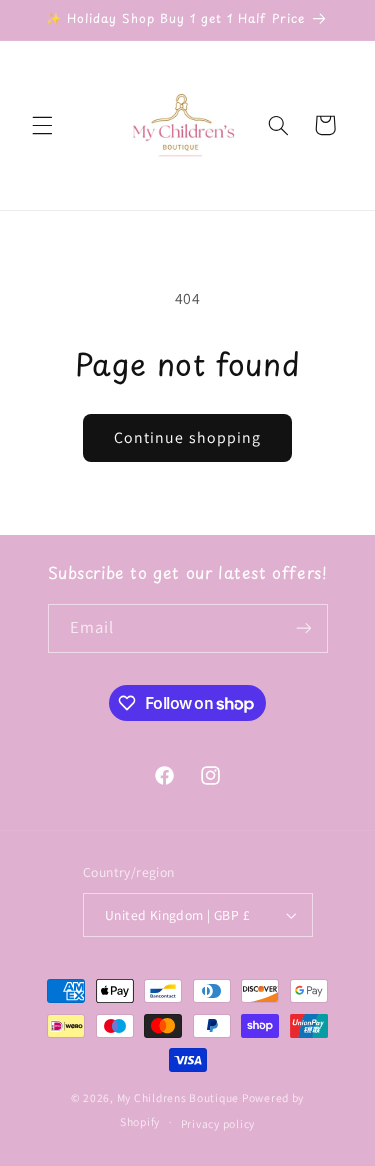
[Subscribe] (303, 628)
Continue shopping (187, 437)
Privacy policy (218, 1123)
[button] (42, 125)
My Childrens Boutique (178, 1097)
